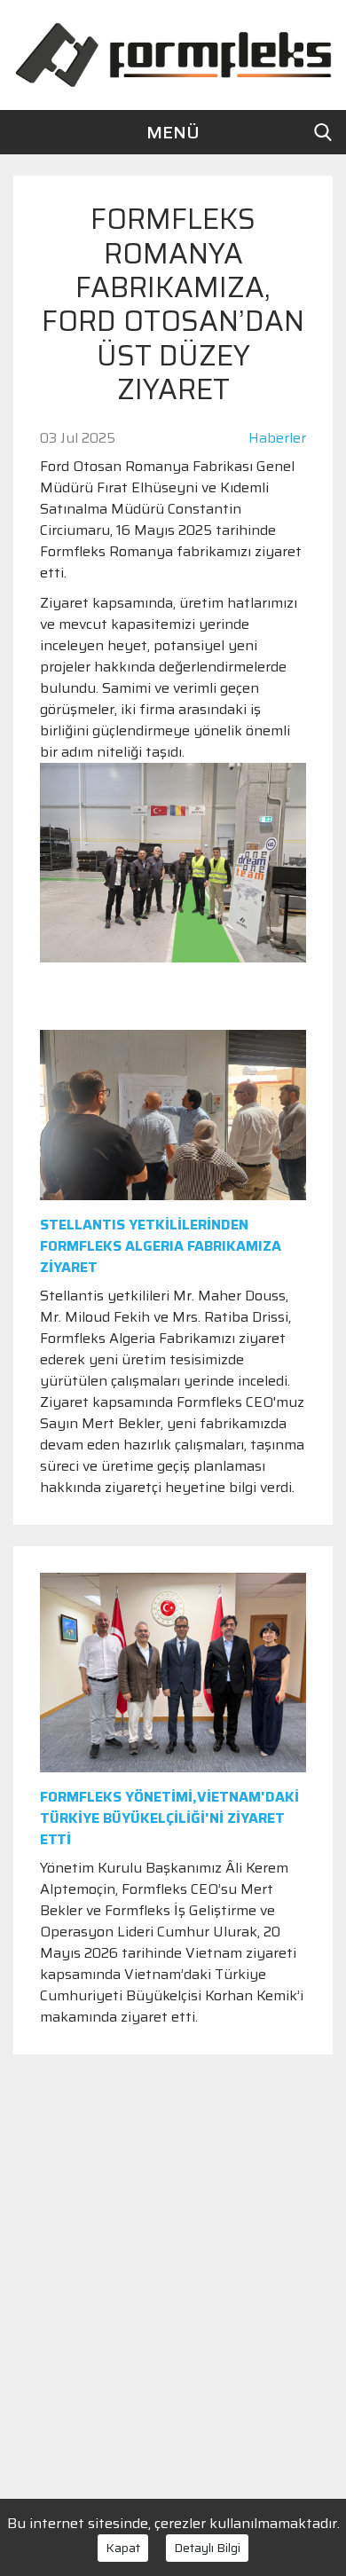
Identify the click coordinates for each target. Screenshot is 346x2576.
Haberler (277, 438)
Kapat (123, 2548)
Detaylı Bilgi (207, 2548)
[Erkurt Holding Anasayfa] (173, 54)
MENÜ (173, 132)
